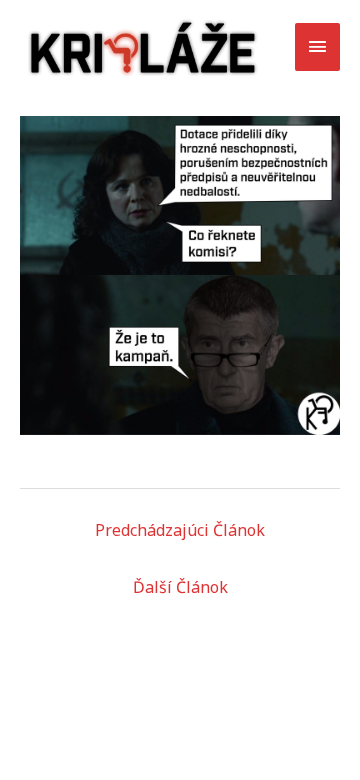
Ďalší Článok (180, 587)
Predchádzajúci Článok (180, 530)
